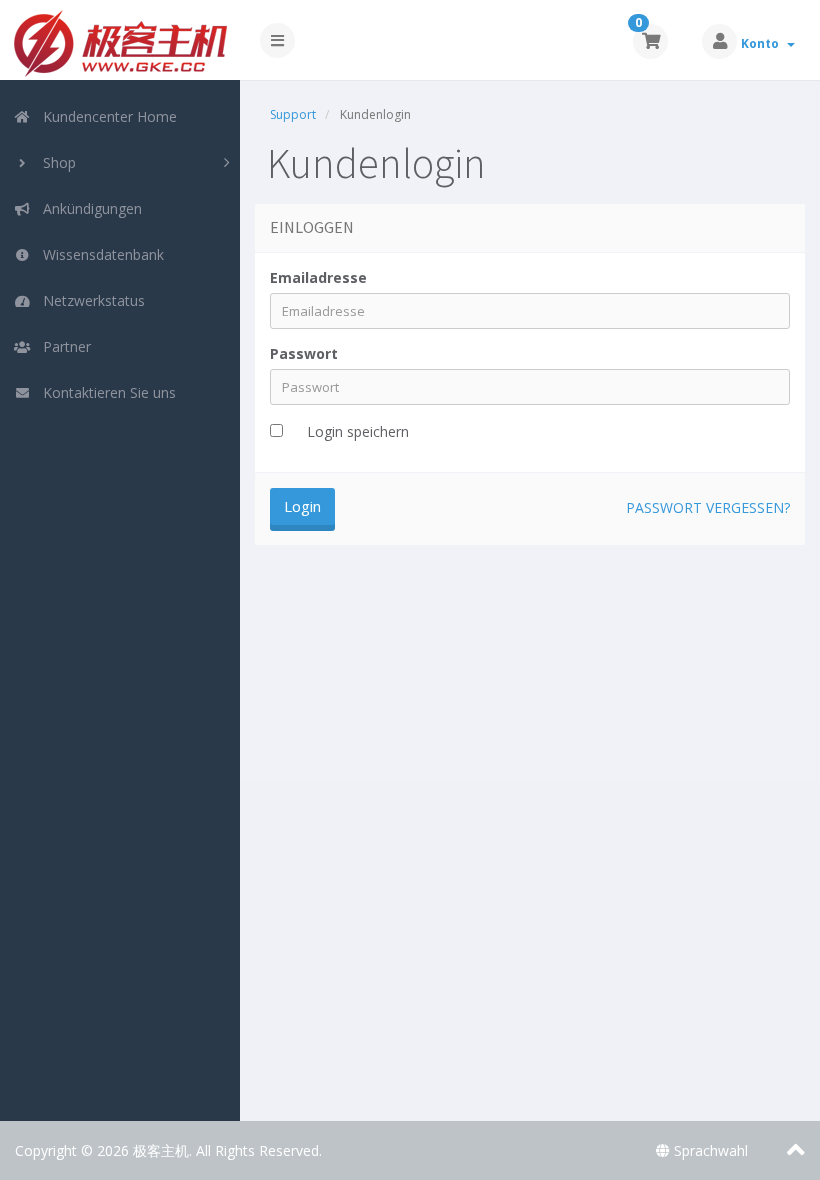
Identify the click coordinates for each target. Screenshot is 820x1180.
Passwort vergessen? (708, 507)
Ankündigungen (88, 208)
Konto (763, 43)
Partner (63, 346)
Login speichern (358, 431)
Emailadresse (318, 277)
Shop (55, 162)
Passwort (304, 353)
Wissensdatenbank (99, 254)
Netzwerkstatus (90, 300)
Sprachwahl (709, 1150)
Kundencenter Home (106, 116)
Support (293, 114)
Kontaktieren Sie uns (105, 392)
